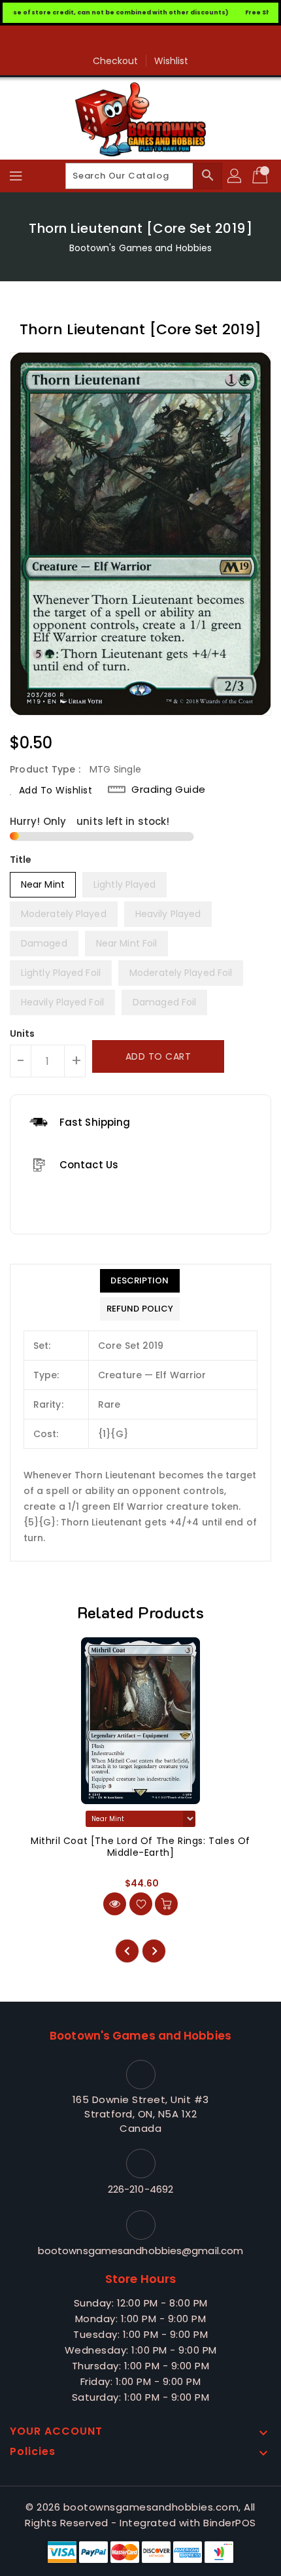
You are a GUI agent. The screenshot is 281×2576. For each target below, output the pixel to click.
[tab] (140, 1281)
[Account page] (235, 176)
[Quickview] (115, 1904)
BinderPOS (230, 2523)
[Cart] (261, 176)
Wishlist (172, 61)
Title (21, 860)
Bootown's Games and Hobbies (141, 248)
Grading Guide (169, 790)
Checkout (116, 61)
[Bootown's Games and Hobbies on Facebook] (140, 41)
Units (23, 1034)
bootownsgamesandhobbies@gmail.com (140, 2251)
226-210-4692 (140, 2189)
